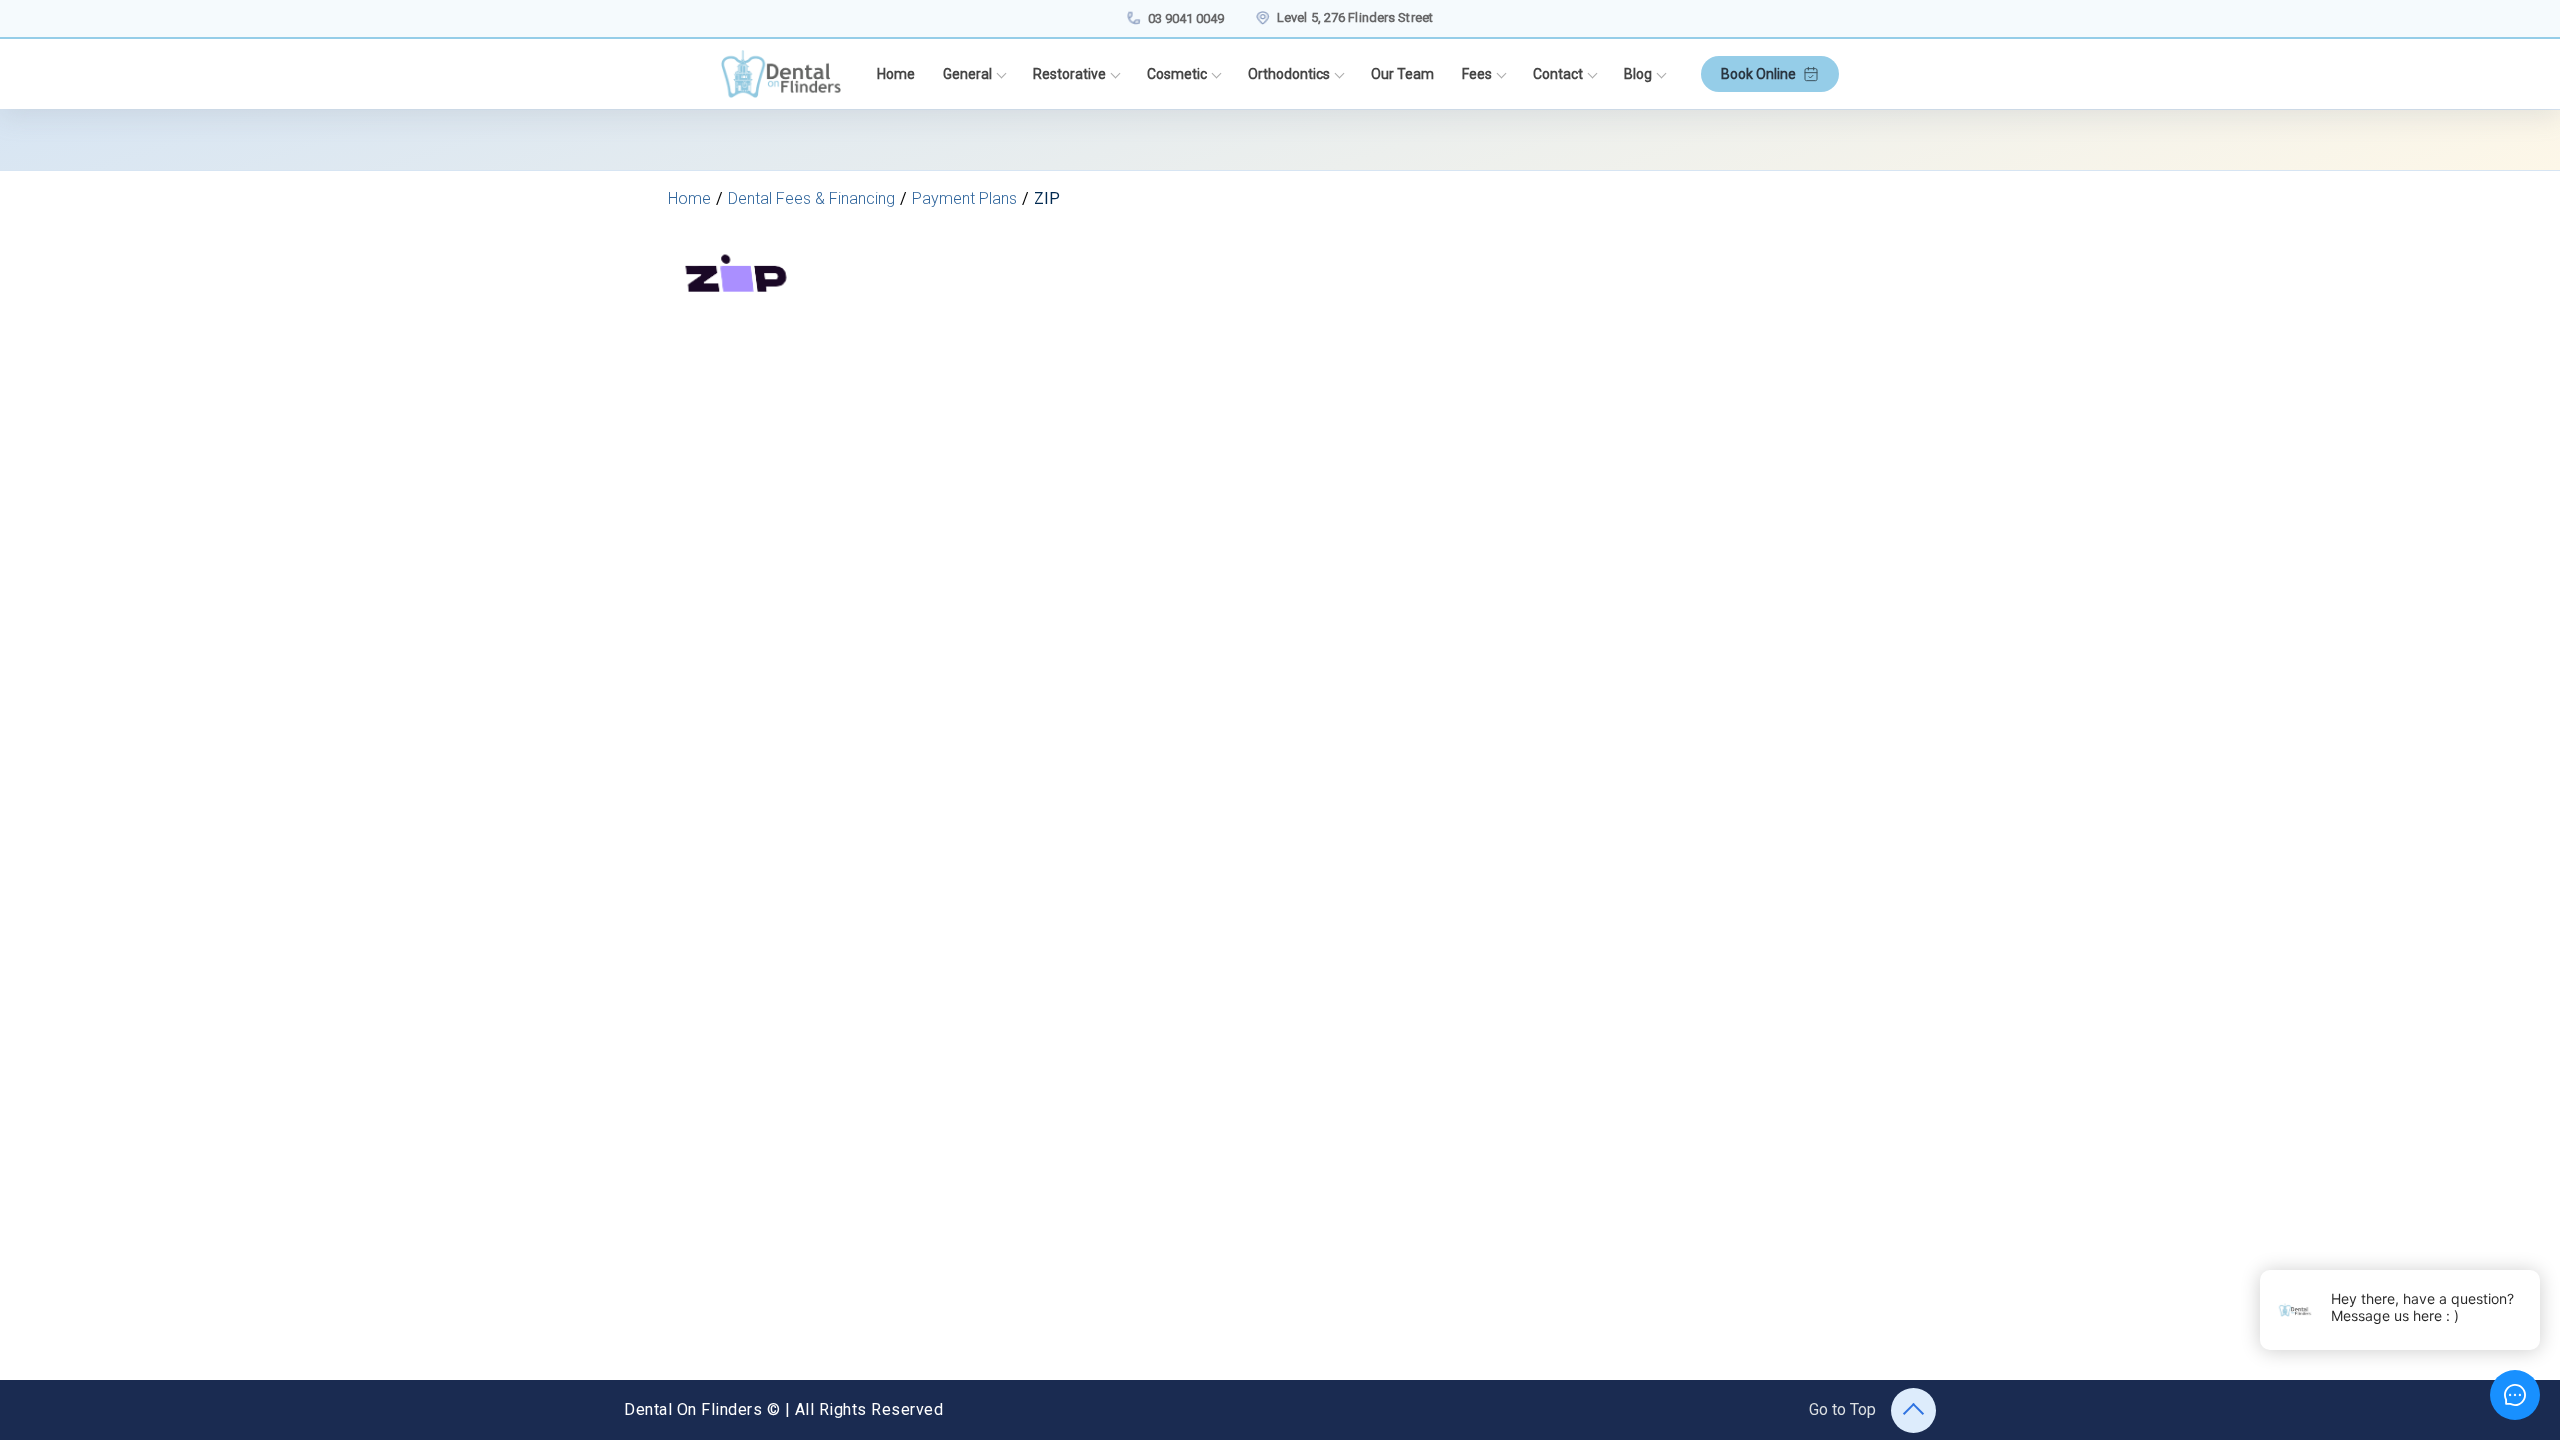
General (967, 74)
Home (896, 74)
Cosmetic (1177, 74)
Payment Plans (964, 198)
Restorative (1069, 74)
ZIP (1047, 198)
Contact (1558, 74)
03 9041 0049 (1186, 18)
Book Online (1758, 74)
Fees (1477, 74)
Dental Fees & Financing (811, 198)
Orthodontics (1289, 74)
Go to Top (1842, 1409)
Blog (1638, 74)
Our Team (1402, 74)
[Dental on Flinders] (781, 74)
